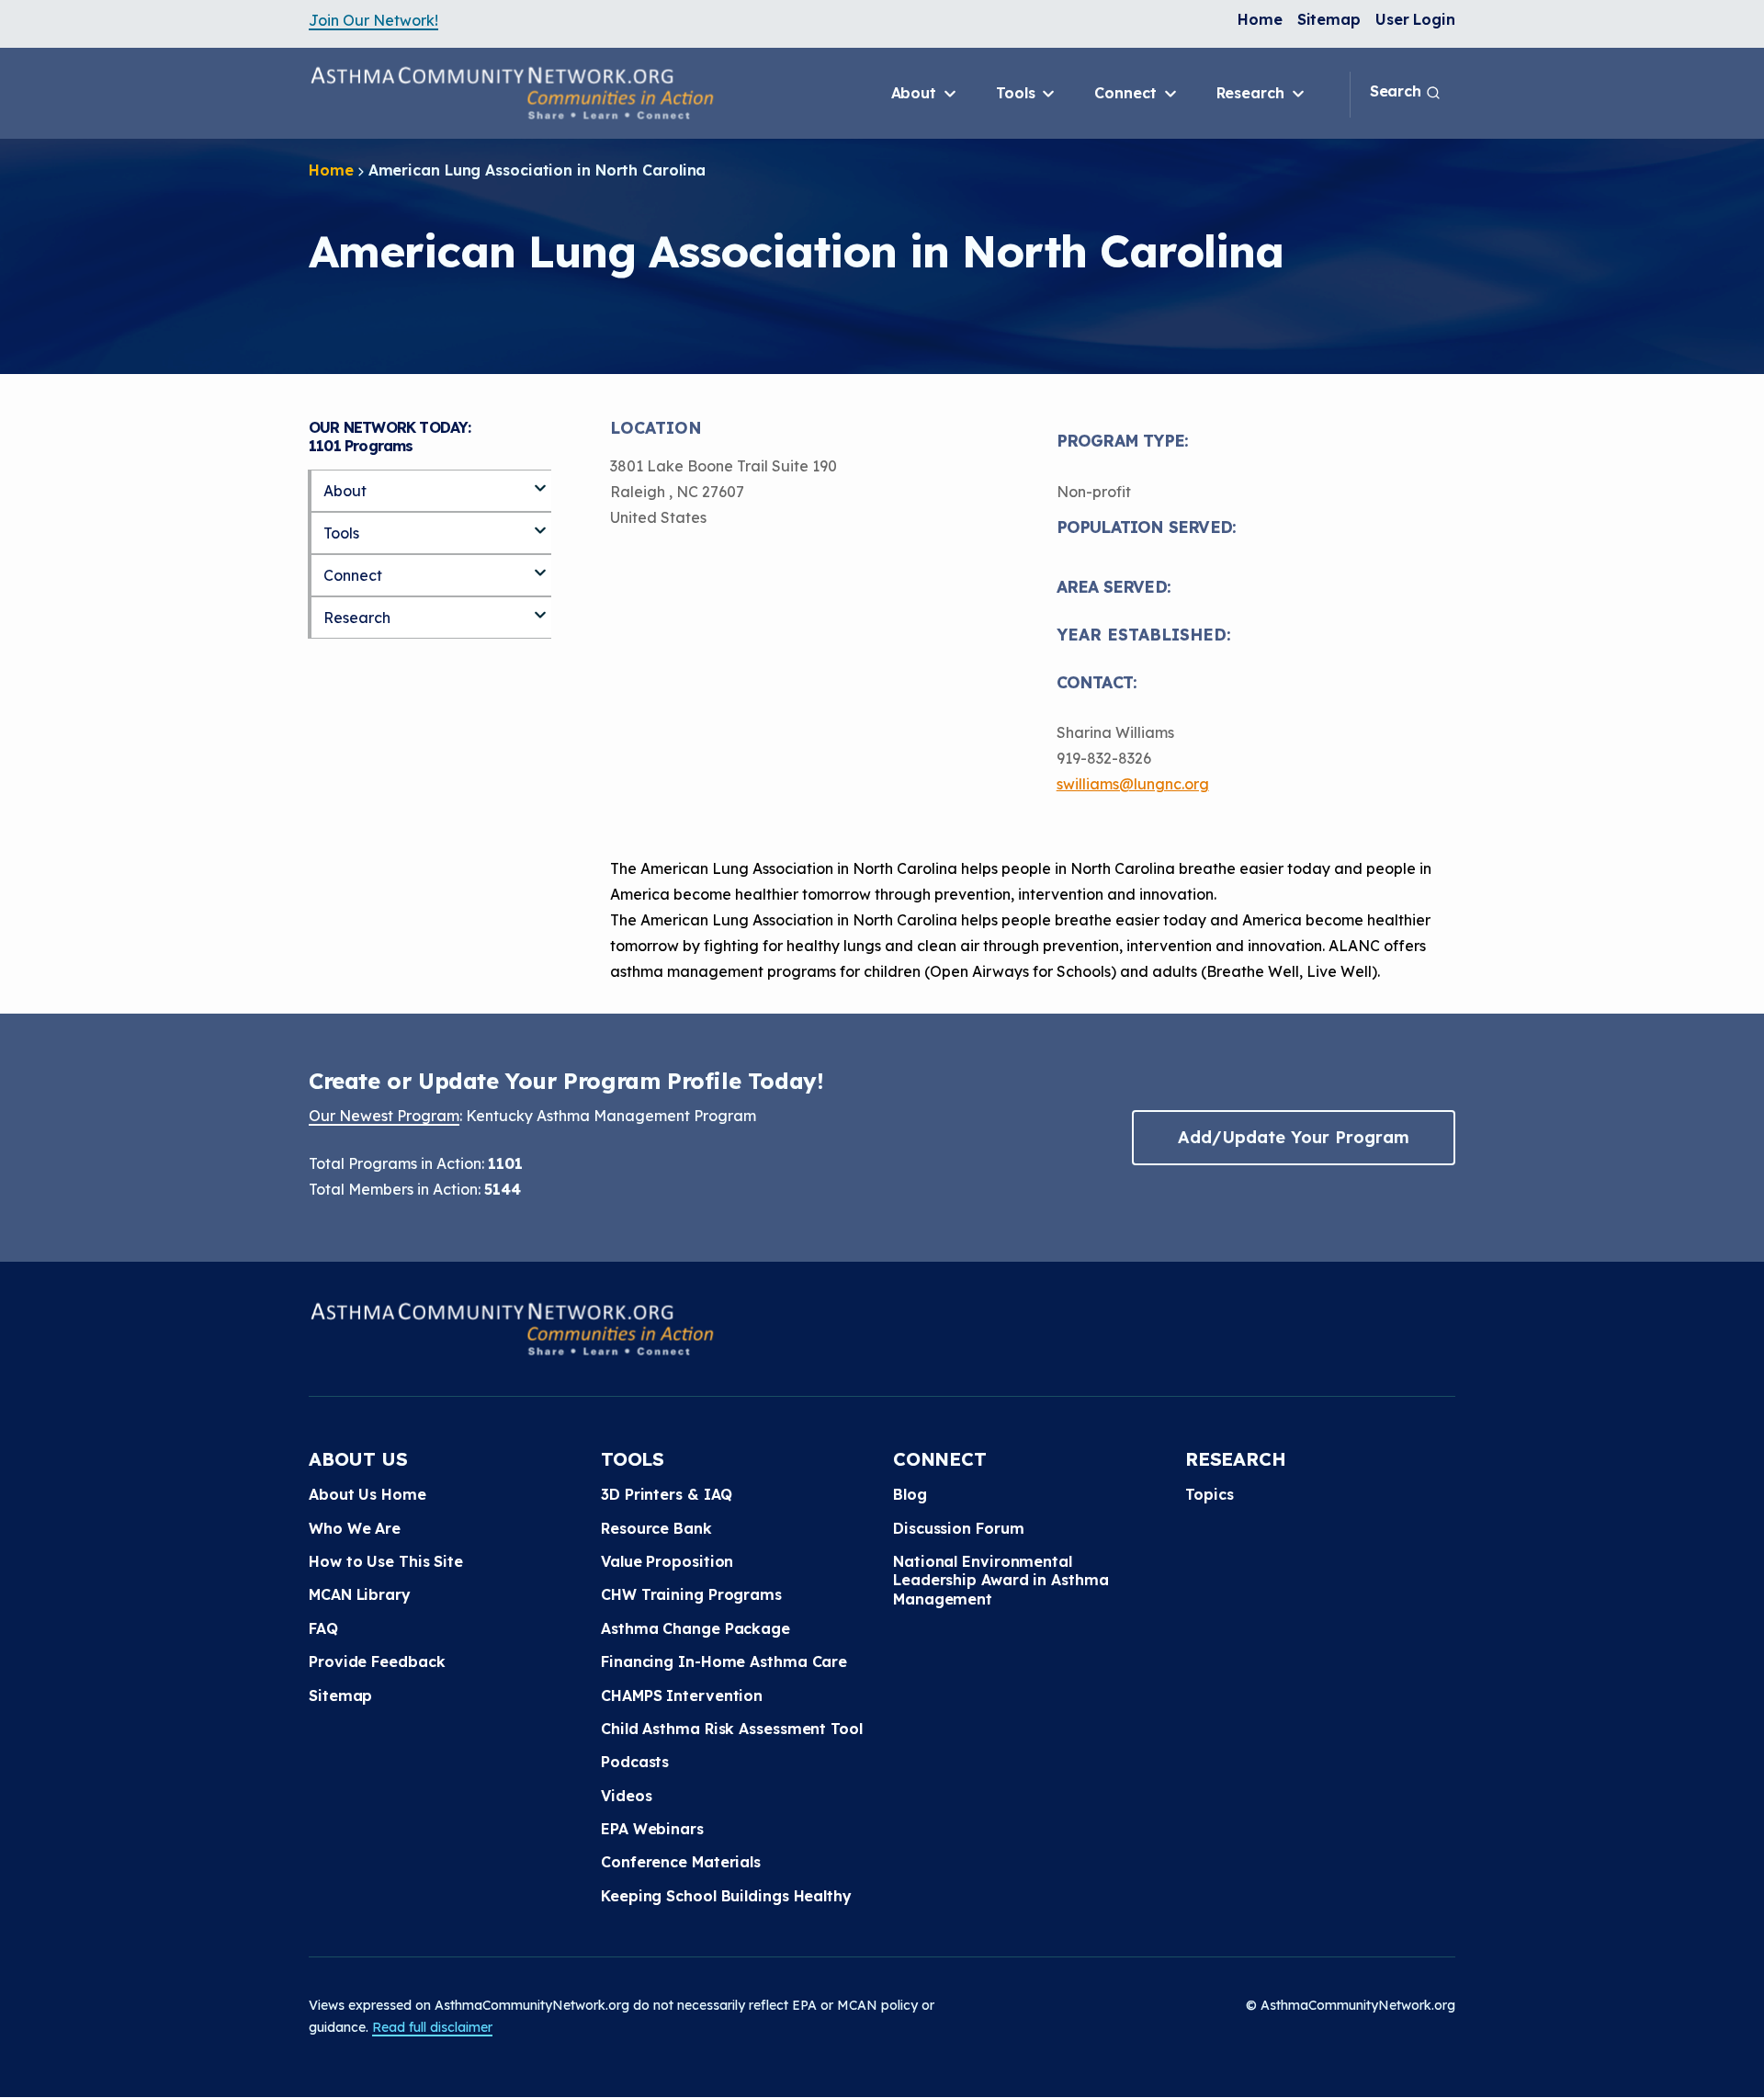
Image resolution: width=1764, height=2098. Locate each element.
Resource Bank (656, 1528)
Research (1253, 93)
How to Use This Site (386, 1561)
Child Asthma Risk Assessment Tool (732, 1729)
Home (1260, 19)
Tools (1018, 93)
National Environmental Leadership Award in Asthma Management (1001, 1580)
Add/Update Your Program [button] (1294, 1137)
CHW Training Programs (691, 1594)
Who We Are (355, 1528)
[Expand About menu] (540, 481)
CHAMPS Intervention (682, 1695)
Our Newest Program (384, 1116)
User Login (1415, 19)
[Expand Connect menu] (540, 565)
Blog (910, 1494)
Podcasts (635, 1762)
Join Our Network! (373, 20)
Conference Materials (681, 1862)
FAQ (323, 1628)
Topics (1209, 1494)
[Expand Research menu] (540, 607)
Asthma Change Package (695, 1628)
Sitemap (1329, 19)
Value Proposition (667, 1561)
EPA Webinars (652, 1829)
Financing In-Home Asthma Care (724, 1661)
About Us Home (367, 1494)
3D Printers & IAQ (667, 1494)
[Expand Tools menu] (540, 523)
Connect (1127, 93)
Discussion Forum (958, 1528)
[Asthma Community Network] (512, 93)
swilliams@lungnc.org (1133, 784)
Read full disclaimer (432, 2027)
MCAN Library (360, 1594)
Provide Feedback (377, 1661)
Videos (626, 1796)
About (916, 93)
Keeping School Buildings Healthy (726, 1896)
